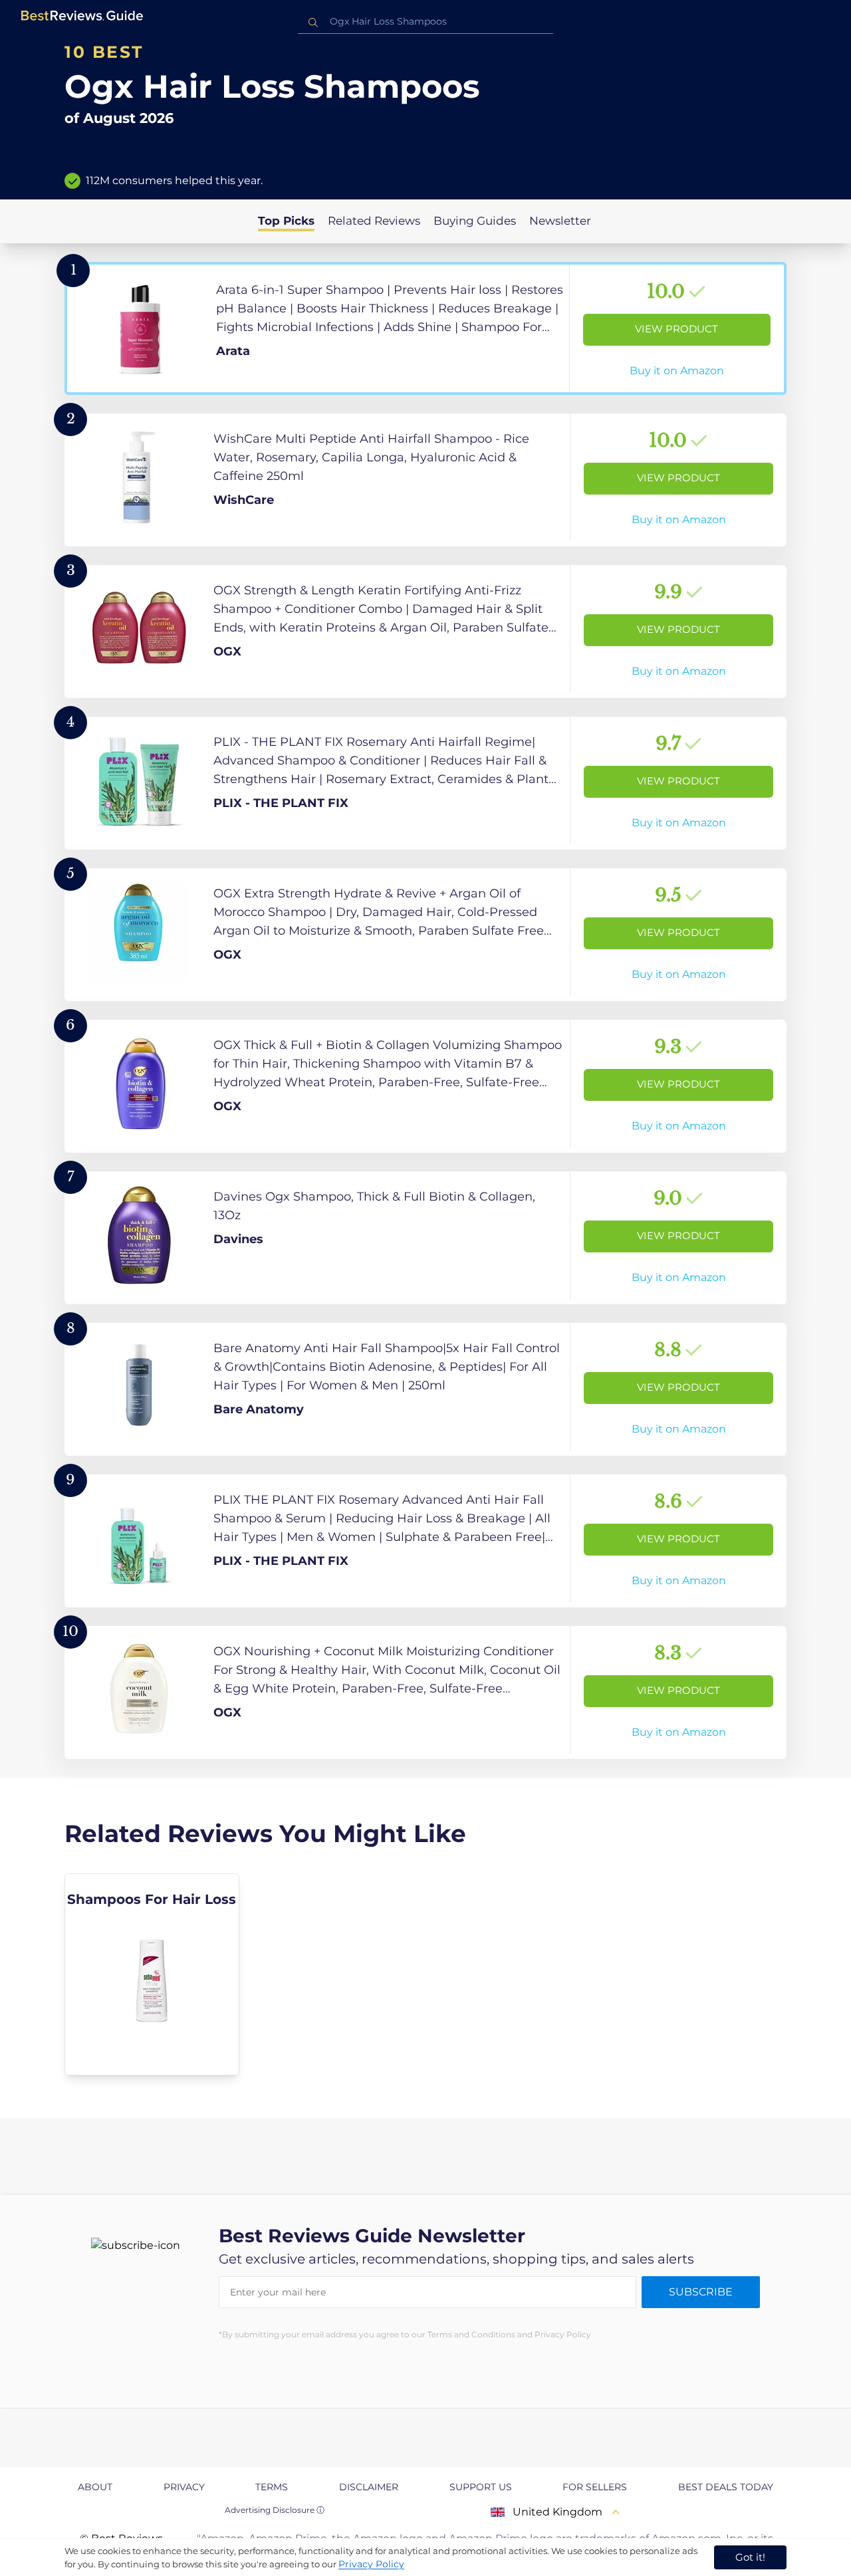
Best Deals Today (726, 2487)
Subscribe (701, 2292)
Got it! (750, 2557)
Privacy (184, 2487)
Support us (481, 2487)
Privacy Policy (371, 2564)
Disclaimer (369, 2487)
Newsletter (560, 221)
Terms (272, 2487)
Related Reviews (374, 221)
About (95, 2487)
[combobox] (425, 22)
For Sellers (595, 2487)
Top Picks (286, 221)
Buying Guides (475, 221)
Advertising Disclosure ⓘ (275, 2510)
